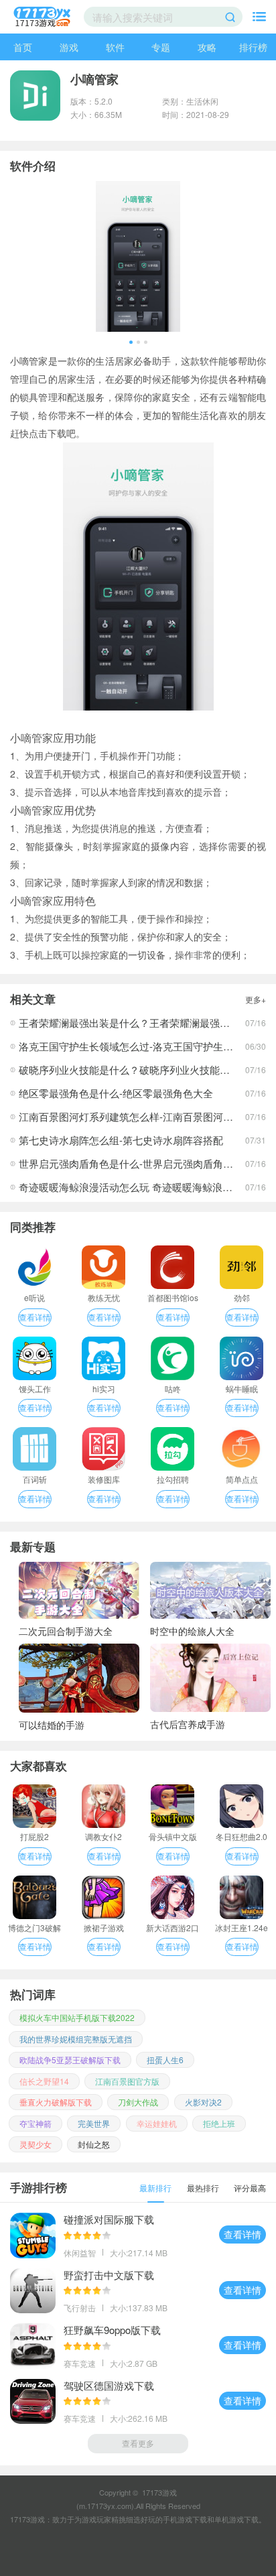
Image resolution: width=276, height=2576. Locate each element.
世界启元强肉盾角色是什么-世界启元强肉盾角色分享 (136, 1163)
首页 (23, 47)
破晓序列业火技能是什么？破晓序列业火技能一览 (129, 1069)
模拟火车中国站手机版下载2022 (77, 2017)
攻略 (207, 47)
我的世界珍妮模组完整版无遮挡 (76, 2039)
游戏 (69, 47)
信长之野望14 (44, 2081)
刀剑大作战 (138, 2102)
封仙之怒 (94, 2144)
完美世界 (94, 2123)
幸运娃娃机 (157, 2123)
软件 (115, 47)
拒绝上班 (219, 2123)
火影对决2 (203, 2102)
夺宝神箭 (36, 2123)
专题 (161, 47)
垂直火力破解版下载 (56, 2102)
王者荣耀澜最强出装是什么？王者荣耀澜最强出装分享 (139, 1023)
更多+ (256, 999)
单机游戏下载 (236, 2519)
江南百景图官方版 (127, 2081)
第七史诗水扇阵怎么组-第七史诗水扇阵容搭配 (121, 1140)
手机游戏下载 (185, 2519)
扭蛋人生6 (165, 2060)
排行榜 (253, 47)
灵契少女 (36, 2144)
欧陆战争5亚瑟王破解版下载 (70, 2060)
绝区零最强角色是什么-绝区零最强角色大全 (116, 1093)
